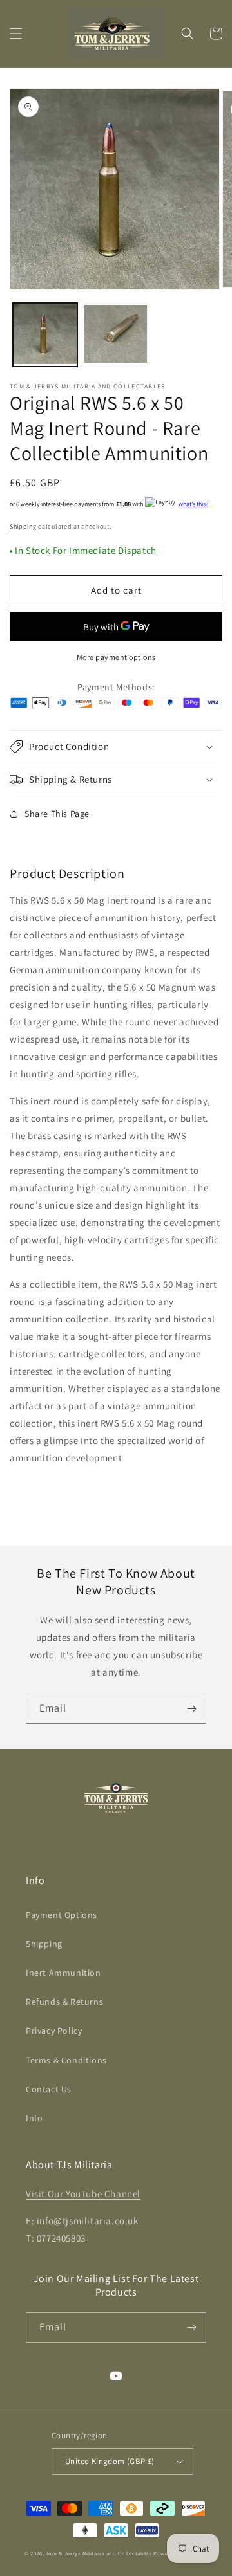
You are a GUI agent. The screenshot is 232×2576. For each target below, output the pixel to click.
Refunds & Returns (64, 2002)
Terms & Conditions (66, 2060)
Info (34, 2118)
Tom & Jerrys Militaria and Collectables (98, 2553)
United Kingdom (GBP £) (110, 2461)
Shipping (23, 526)
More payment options (116, 657)
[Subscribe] (191, 1709)
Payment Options (62, 1915)
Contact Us (49, 2089)
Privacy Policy (54, 2031)
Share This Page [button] (57, 814)
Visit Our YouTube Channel (83, 2194)
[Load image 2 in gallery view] (116, 335)
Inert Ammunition (63, 1973)
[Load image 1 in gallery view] (45, 335)
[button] (16, 33)
